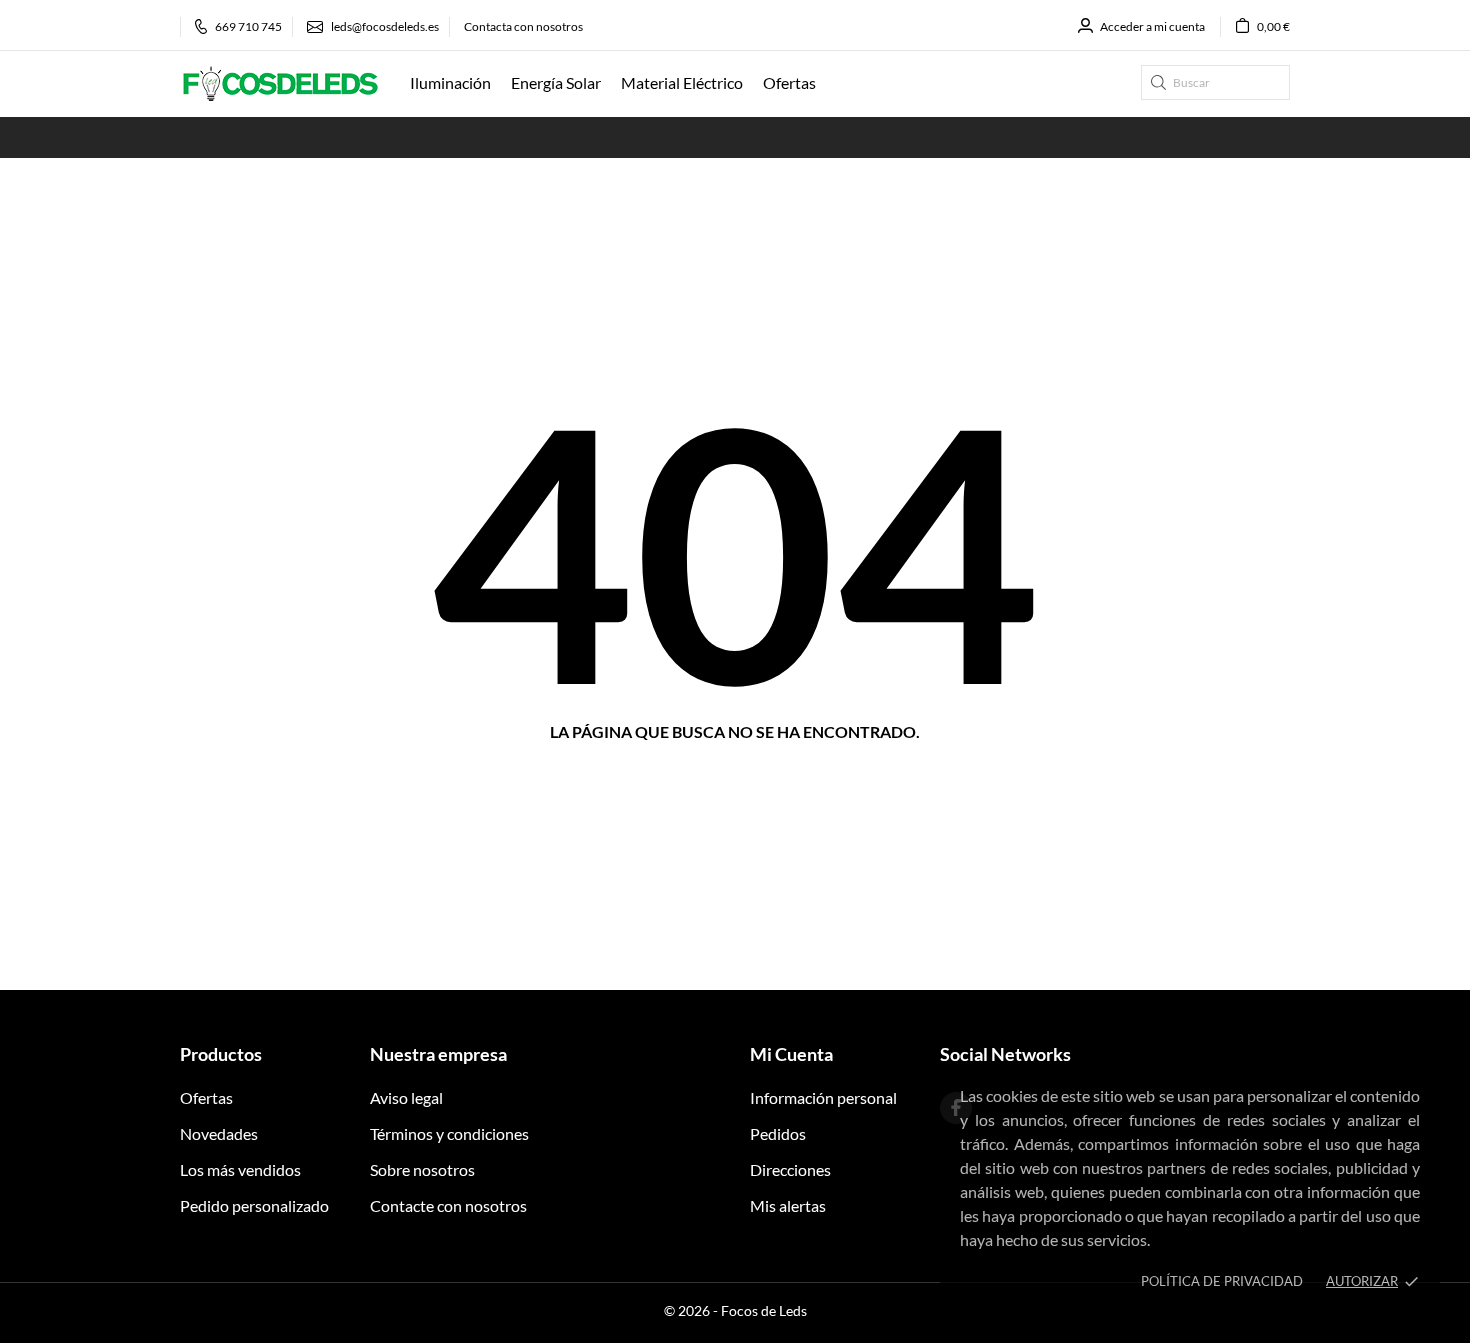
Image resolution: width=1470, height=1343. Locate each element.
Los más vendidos (240, 1169)
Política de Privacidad (1222, 1281)
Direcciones (790, 1169)
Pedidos (778, 1133)
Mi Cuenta (791, 1054)
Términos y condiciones (449, 1133)
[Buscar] (1158, 82)
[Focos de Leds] (280, 84)
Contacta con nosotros (523, 26)
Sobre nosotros (422, 1169)
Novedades (219, 1133)
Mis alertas (788, 1205)
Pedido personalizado (254, 1205)
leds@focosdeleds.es (385, 26)
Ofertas (206, 1097)
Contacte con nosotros (448, 1205)
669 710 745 (248, 26)
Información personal (823, 1097)
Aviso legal (406, 1097)
